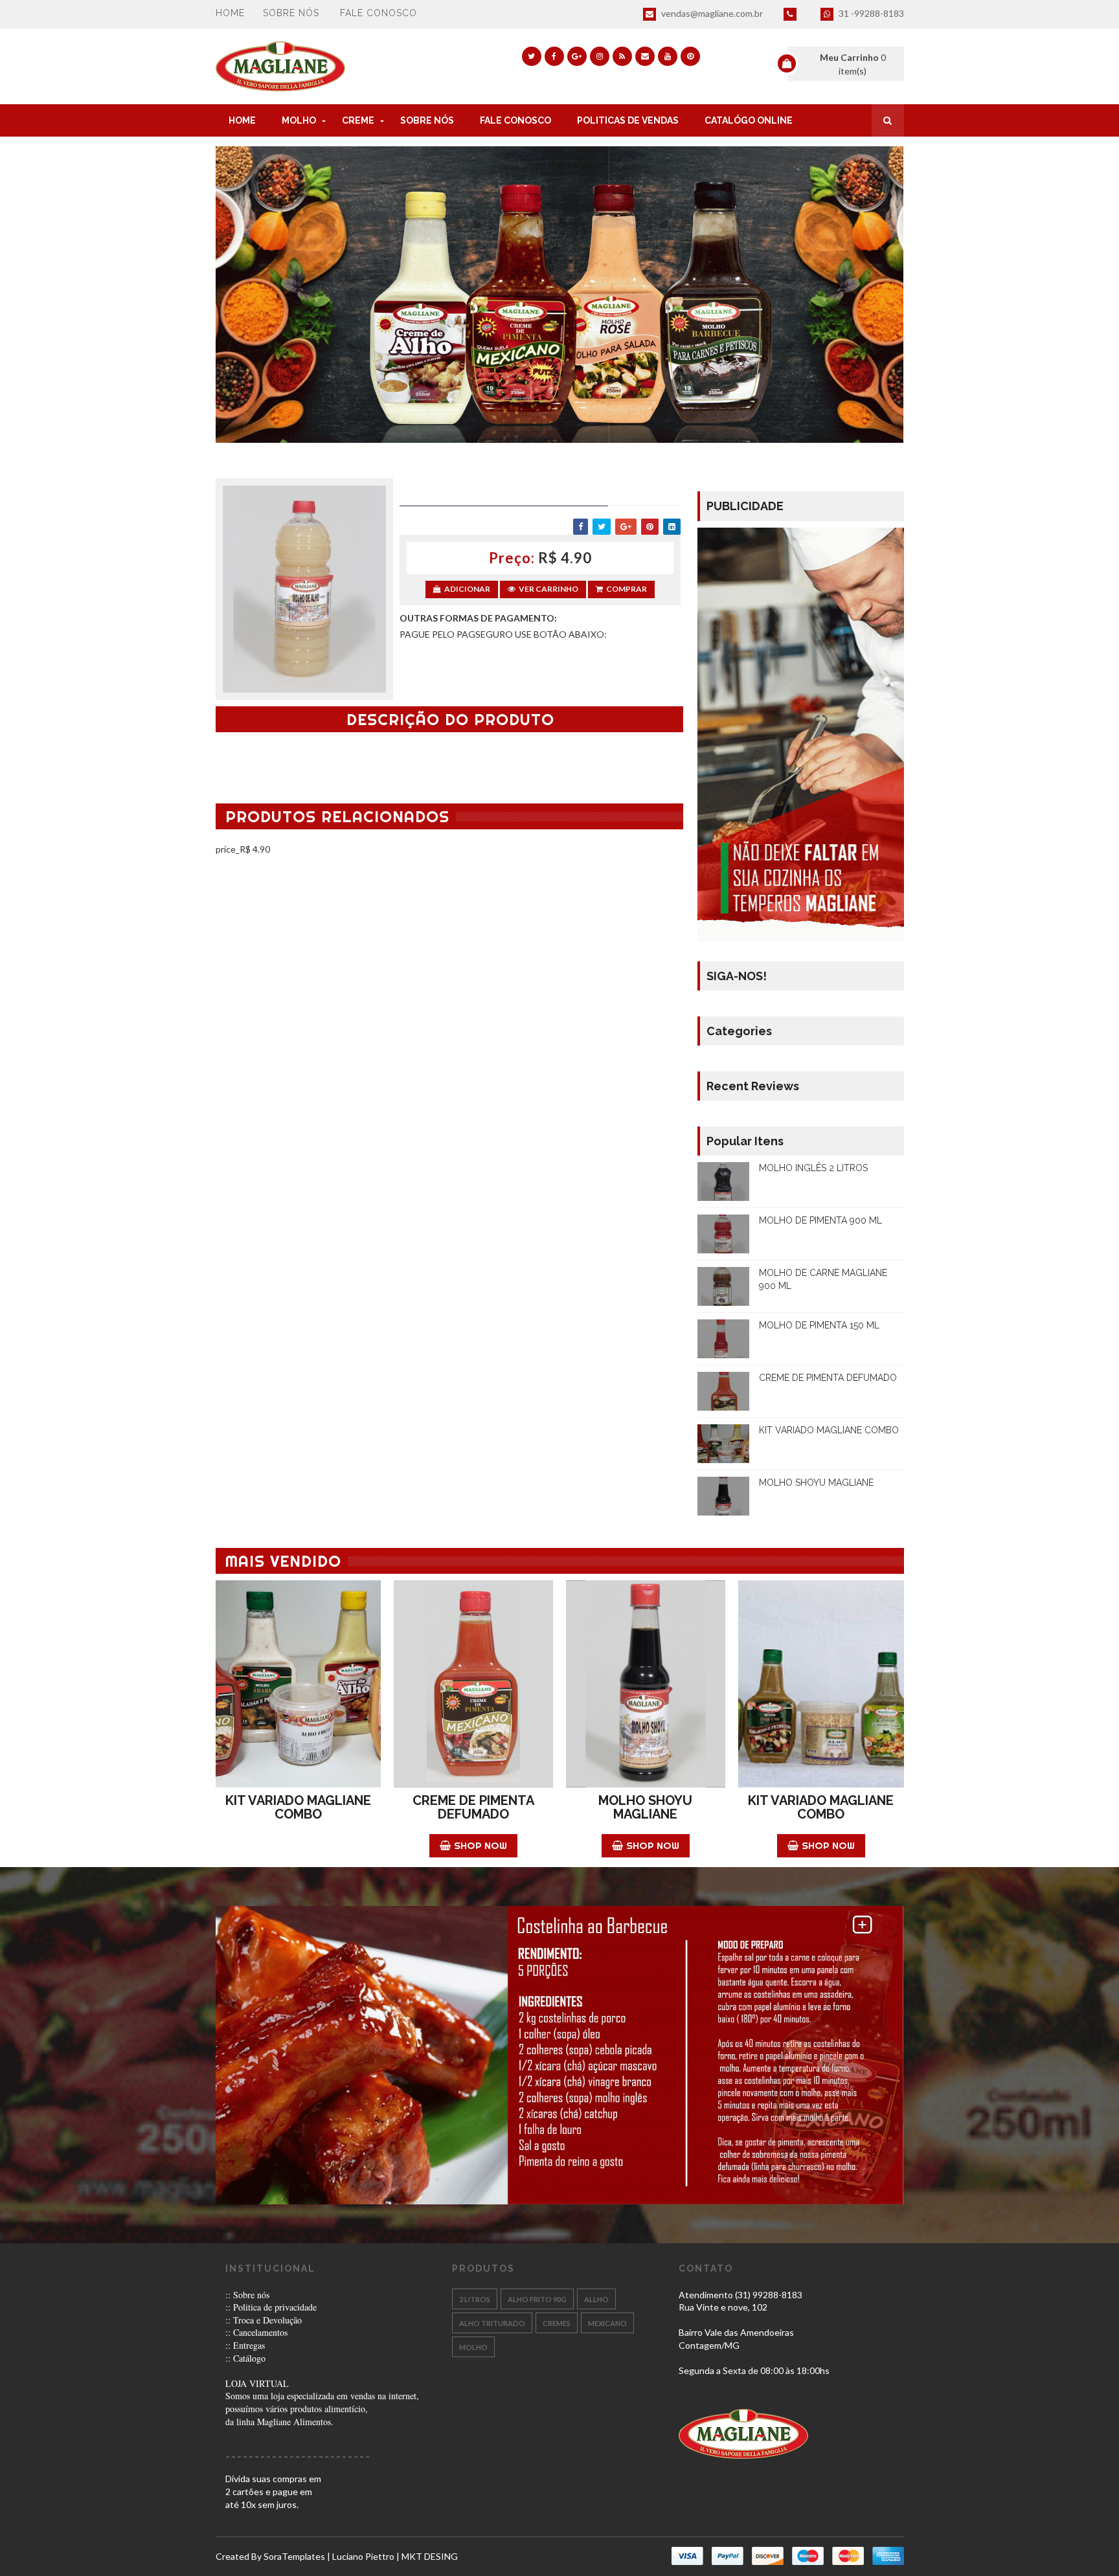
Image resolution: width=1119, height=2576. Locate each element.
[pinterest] (690, 56)
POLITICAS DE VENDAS (628, 120)
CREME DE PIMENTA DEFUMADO (828, 1378)
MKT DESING (430, 2556)
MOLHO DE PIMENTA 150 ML (819, 1325)
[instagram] (600, 56)
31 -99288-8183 (870, 13)
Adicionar (467, 589)
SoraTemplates (294, 2556)
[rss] (622, 56)
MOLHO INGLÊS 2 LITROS (813, 1168)
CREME (358, 120)
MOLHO (299, 120)
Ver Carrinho (548, 589)
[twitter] (532, 56)
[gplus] (577, 56)
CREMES (557, 2323)
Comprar (627, 589)
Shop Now (480, 1845)
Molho (473, 2347)
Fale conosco (379, 13)
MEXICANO (607, 2323)
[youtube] (668, 56)
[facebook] (554, 56)
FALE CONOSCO (515, 120)
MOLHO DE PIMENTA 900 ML (820, 1220)
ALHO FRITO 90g (537, 2299)
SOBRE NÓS (427, 120)
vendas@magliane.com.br (711, 13)
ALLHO (596, 2299)
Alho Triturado (492, 2323)
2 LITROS (475, 2299)
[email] (645, 56)
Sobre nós (291, 13)
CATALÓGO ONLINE (749, 120)
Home (230, 13)
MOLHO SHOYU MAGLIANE (816, 1483)
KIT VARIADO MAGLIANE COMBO (829, 1430)
